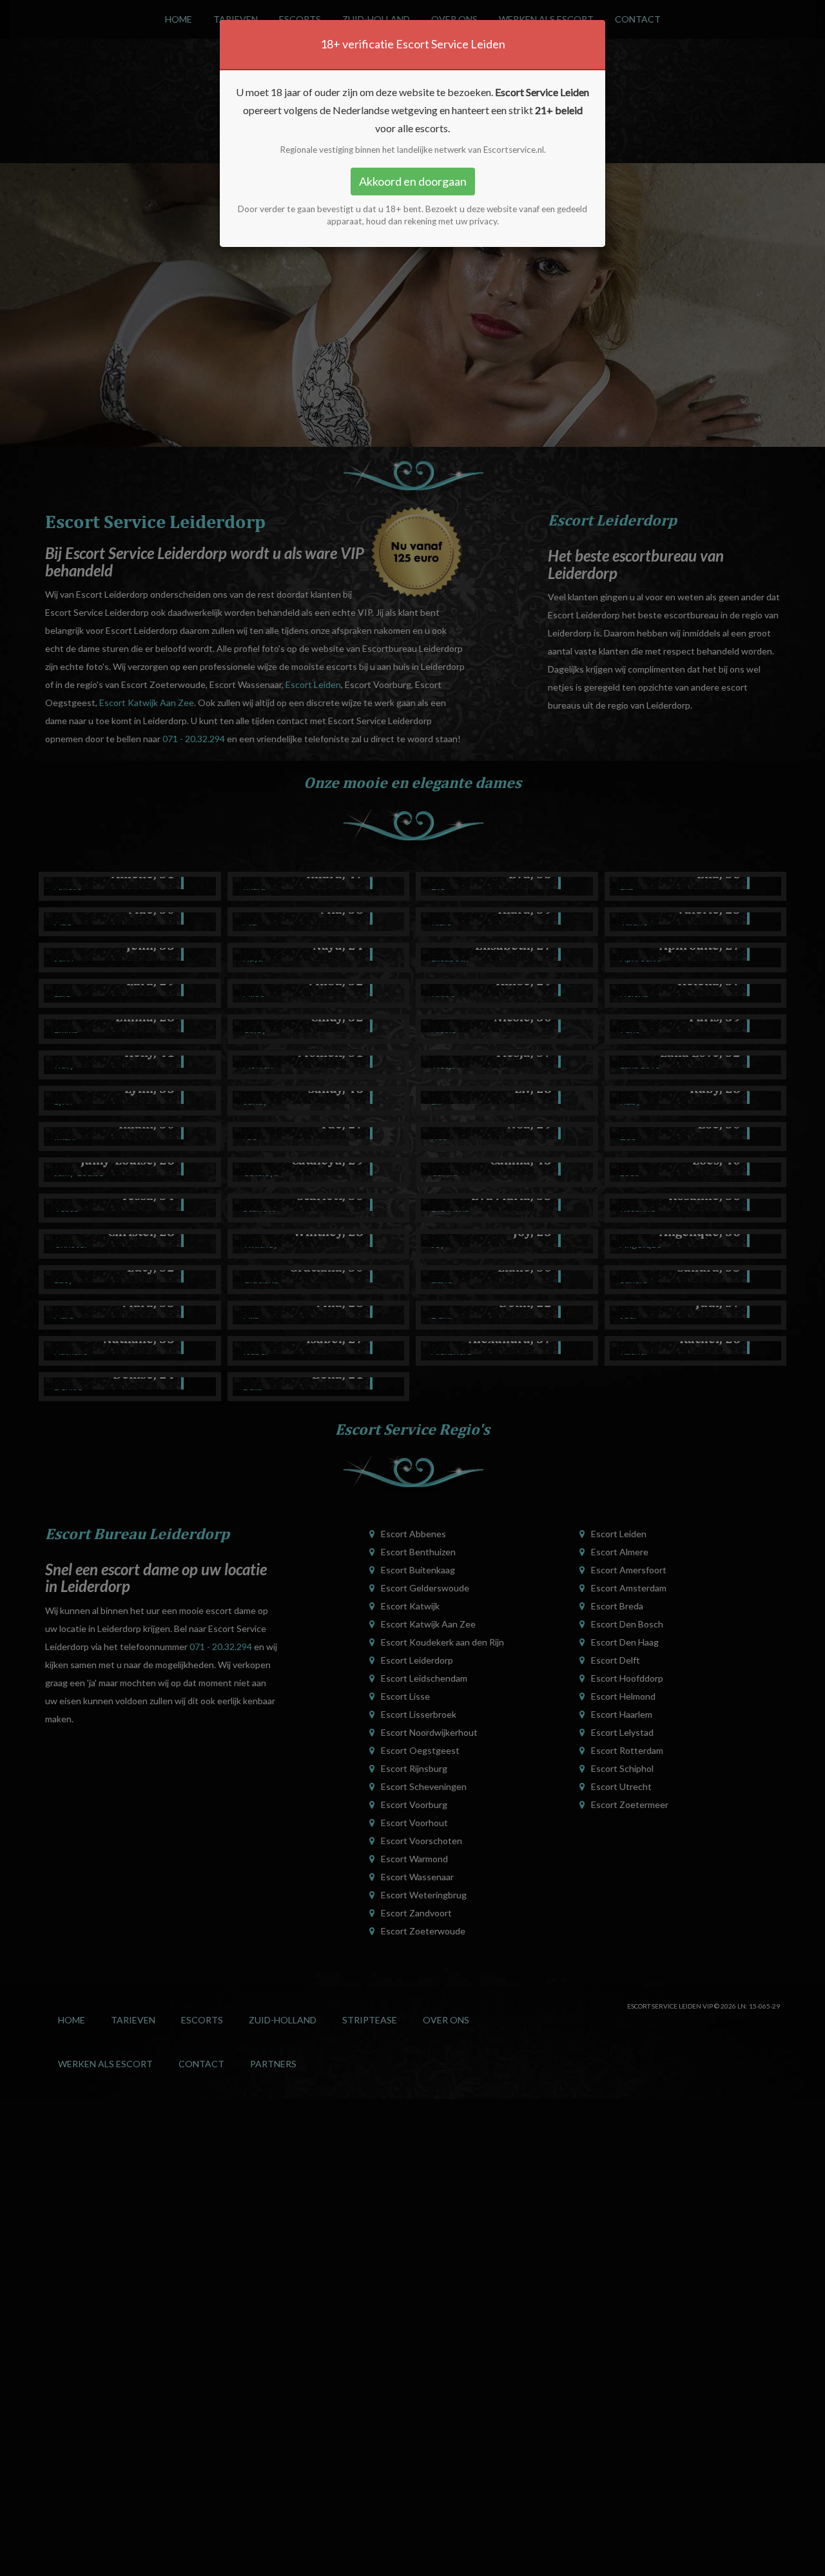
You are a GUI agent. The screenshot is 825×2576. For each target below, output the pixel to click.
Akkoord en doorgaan (413, 181)
